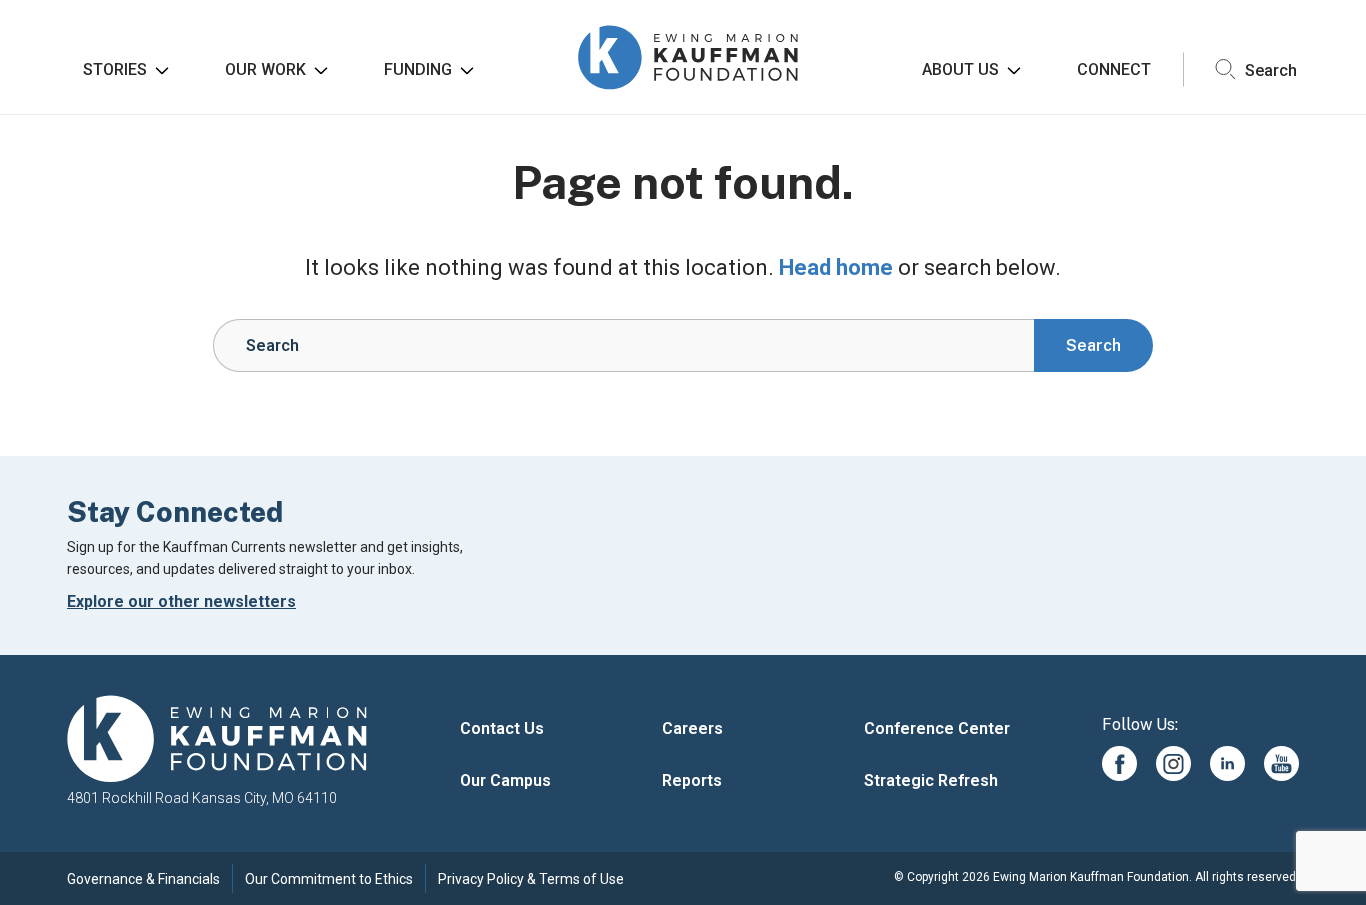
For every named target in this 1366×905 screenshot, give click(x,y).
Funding (418, 69)
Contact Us (502, 728)
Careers (692, 728)
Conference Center (937, 728)
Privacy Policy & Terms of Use (531, 879)
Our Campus (505, 780)
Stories (115, 69)
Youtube (1281, 763)
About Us (960, 69)
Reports (692, 780)
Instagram (1173, 763)
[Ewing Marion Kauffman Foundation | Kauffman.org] (217, 740)
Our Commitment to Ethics (329, 879)
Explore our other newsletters (181, 601)
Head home (836, 267)
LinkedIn (1227, 763)
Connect (1114, 69)
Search (1269, 69)
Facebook (1119, 763)
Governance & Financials (143, 879)
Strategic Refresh (931, 780)
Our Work (265, 69)
